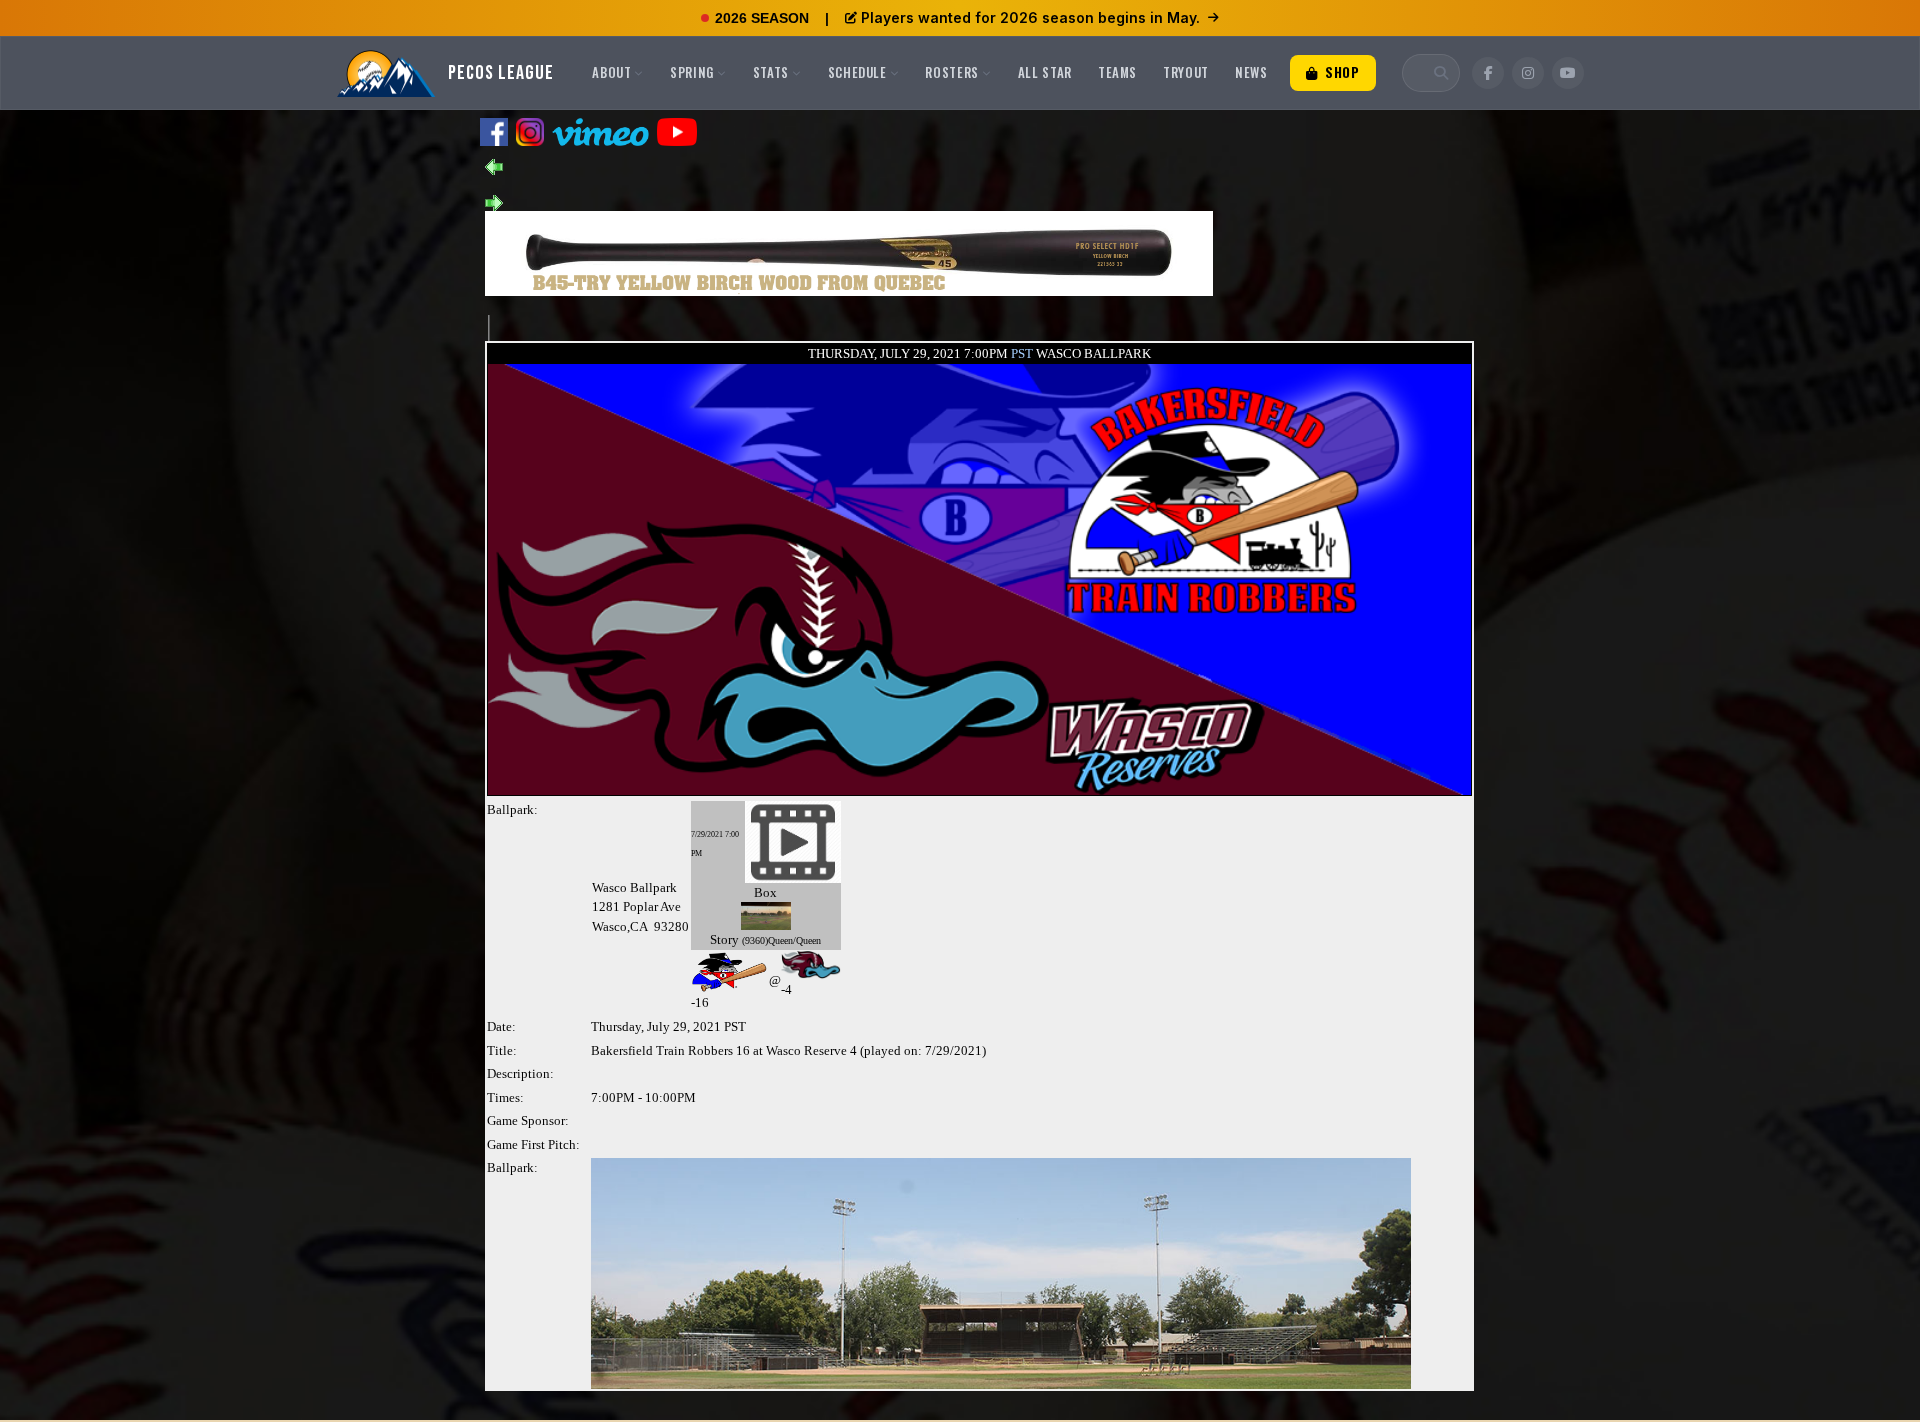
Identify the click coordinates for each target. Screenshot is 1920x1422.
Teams (1117, 72)
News (1251, 72)
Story (724, 939)
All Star (1045, 72)
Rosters (952, 72)
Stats (771, 72)
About (611, 72)
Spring (692, 72)
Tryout (1186, 72)
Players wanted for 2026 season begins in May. (1030, 17)
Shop (1340, 72)
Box (765, 892)
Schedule (857, 72)
